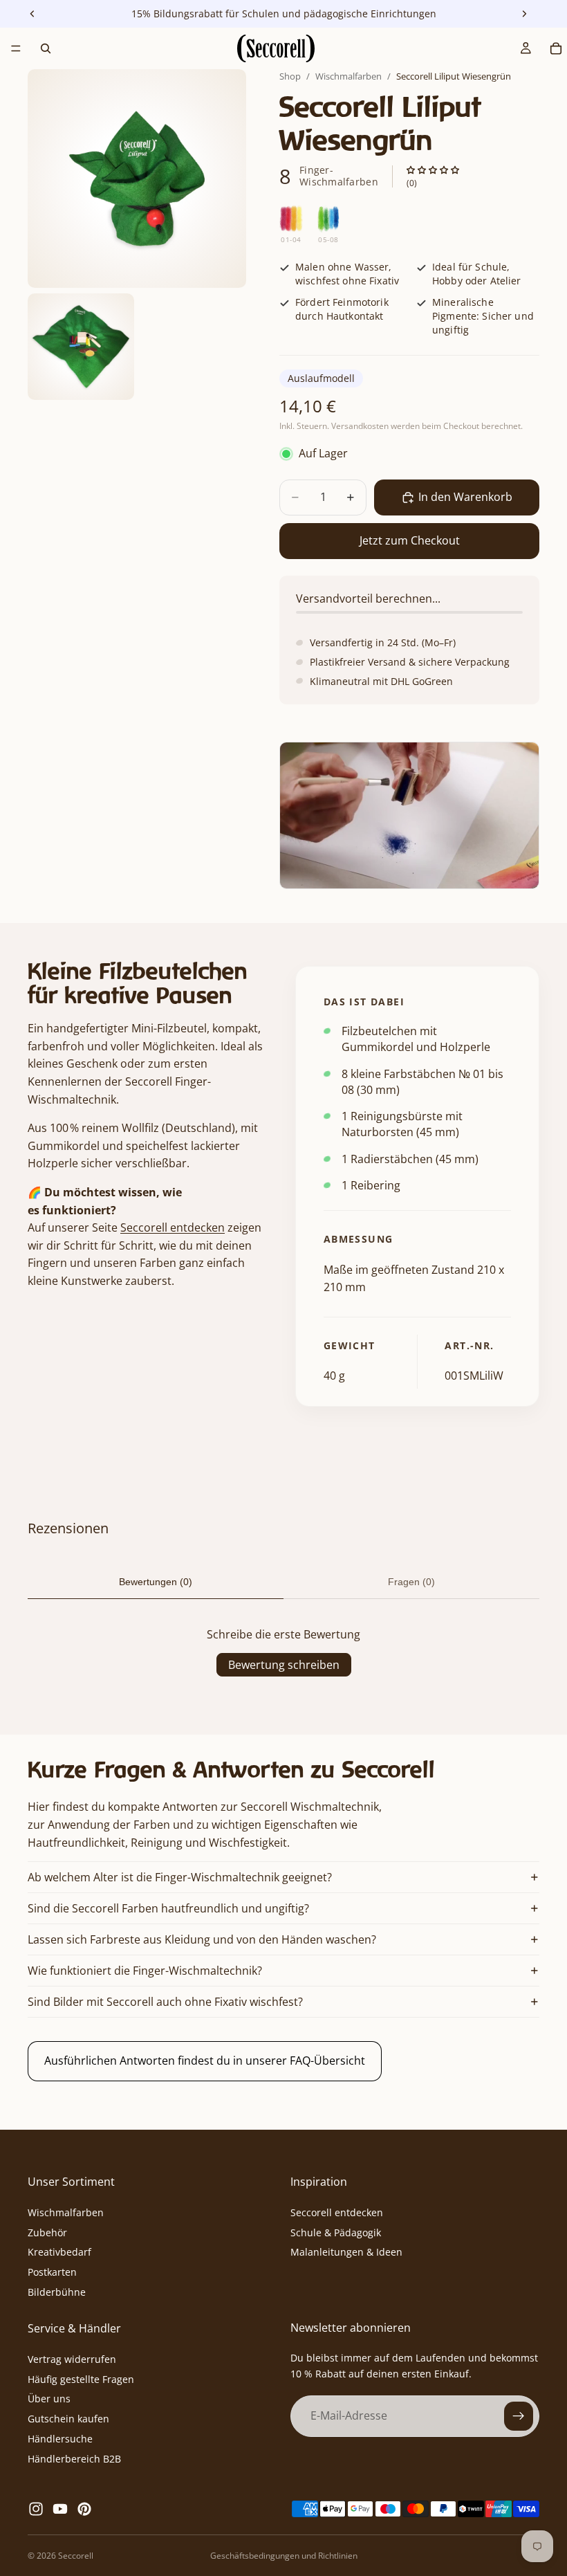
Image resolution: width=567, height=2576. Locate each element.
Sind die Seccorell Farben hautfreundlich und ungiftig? (168, 1908)
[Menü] (16, 48)
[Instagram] (36, 2509)
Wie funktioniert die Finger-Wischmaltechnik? (145, 1971)
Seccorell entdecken (173, 1227)
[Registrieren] (519, 2416)
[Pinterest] (84, 2509)
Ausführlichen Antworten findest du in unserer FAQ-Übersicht (205, 2061)
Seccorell (76, 2556)
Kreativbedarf (59, 2252)
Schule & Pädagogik (336, 2232)
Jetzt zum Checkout (410, 540)
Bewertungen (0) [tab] (156, 1582)
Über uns (49, 2399)
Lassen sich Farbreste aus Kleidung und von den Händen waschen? (202, 1939)
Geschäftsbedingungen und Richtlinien (284, 2556)
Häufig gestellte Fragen (81, 2378)
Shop (290, 76)
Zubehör (47, 2232)
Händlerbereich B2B (74, 2458)
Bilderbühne (57, 2292)
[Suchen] (46, 48)
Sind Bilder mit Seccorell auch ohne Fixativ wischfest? (165, 2002)
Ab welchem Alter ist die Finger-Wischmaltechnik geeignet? (180, 1877)
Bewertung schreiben (284, 1665)
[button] (433, 171)
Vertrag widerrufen (72, 2358)
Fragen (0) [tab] (411, 1582)
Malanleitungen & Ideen (346, 2252)
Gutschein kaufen (68, 2419)
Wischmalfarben (348, 76)
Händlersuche (60, 2439)
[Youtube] (60, 2509)
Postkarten (52, 2272)
